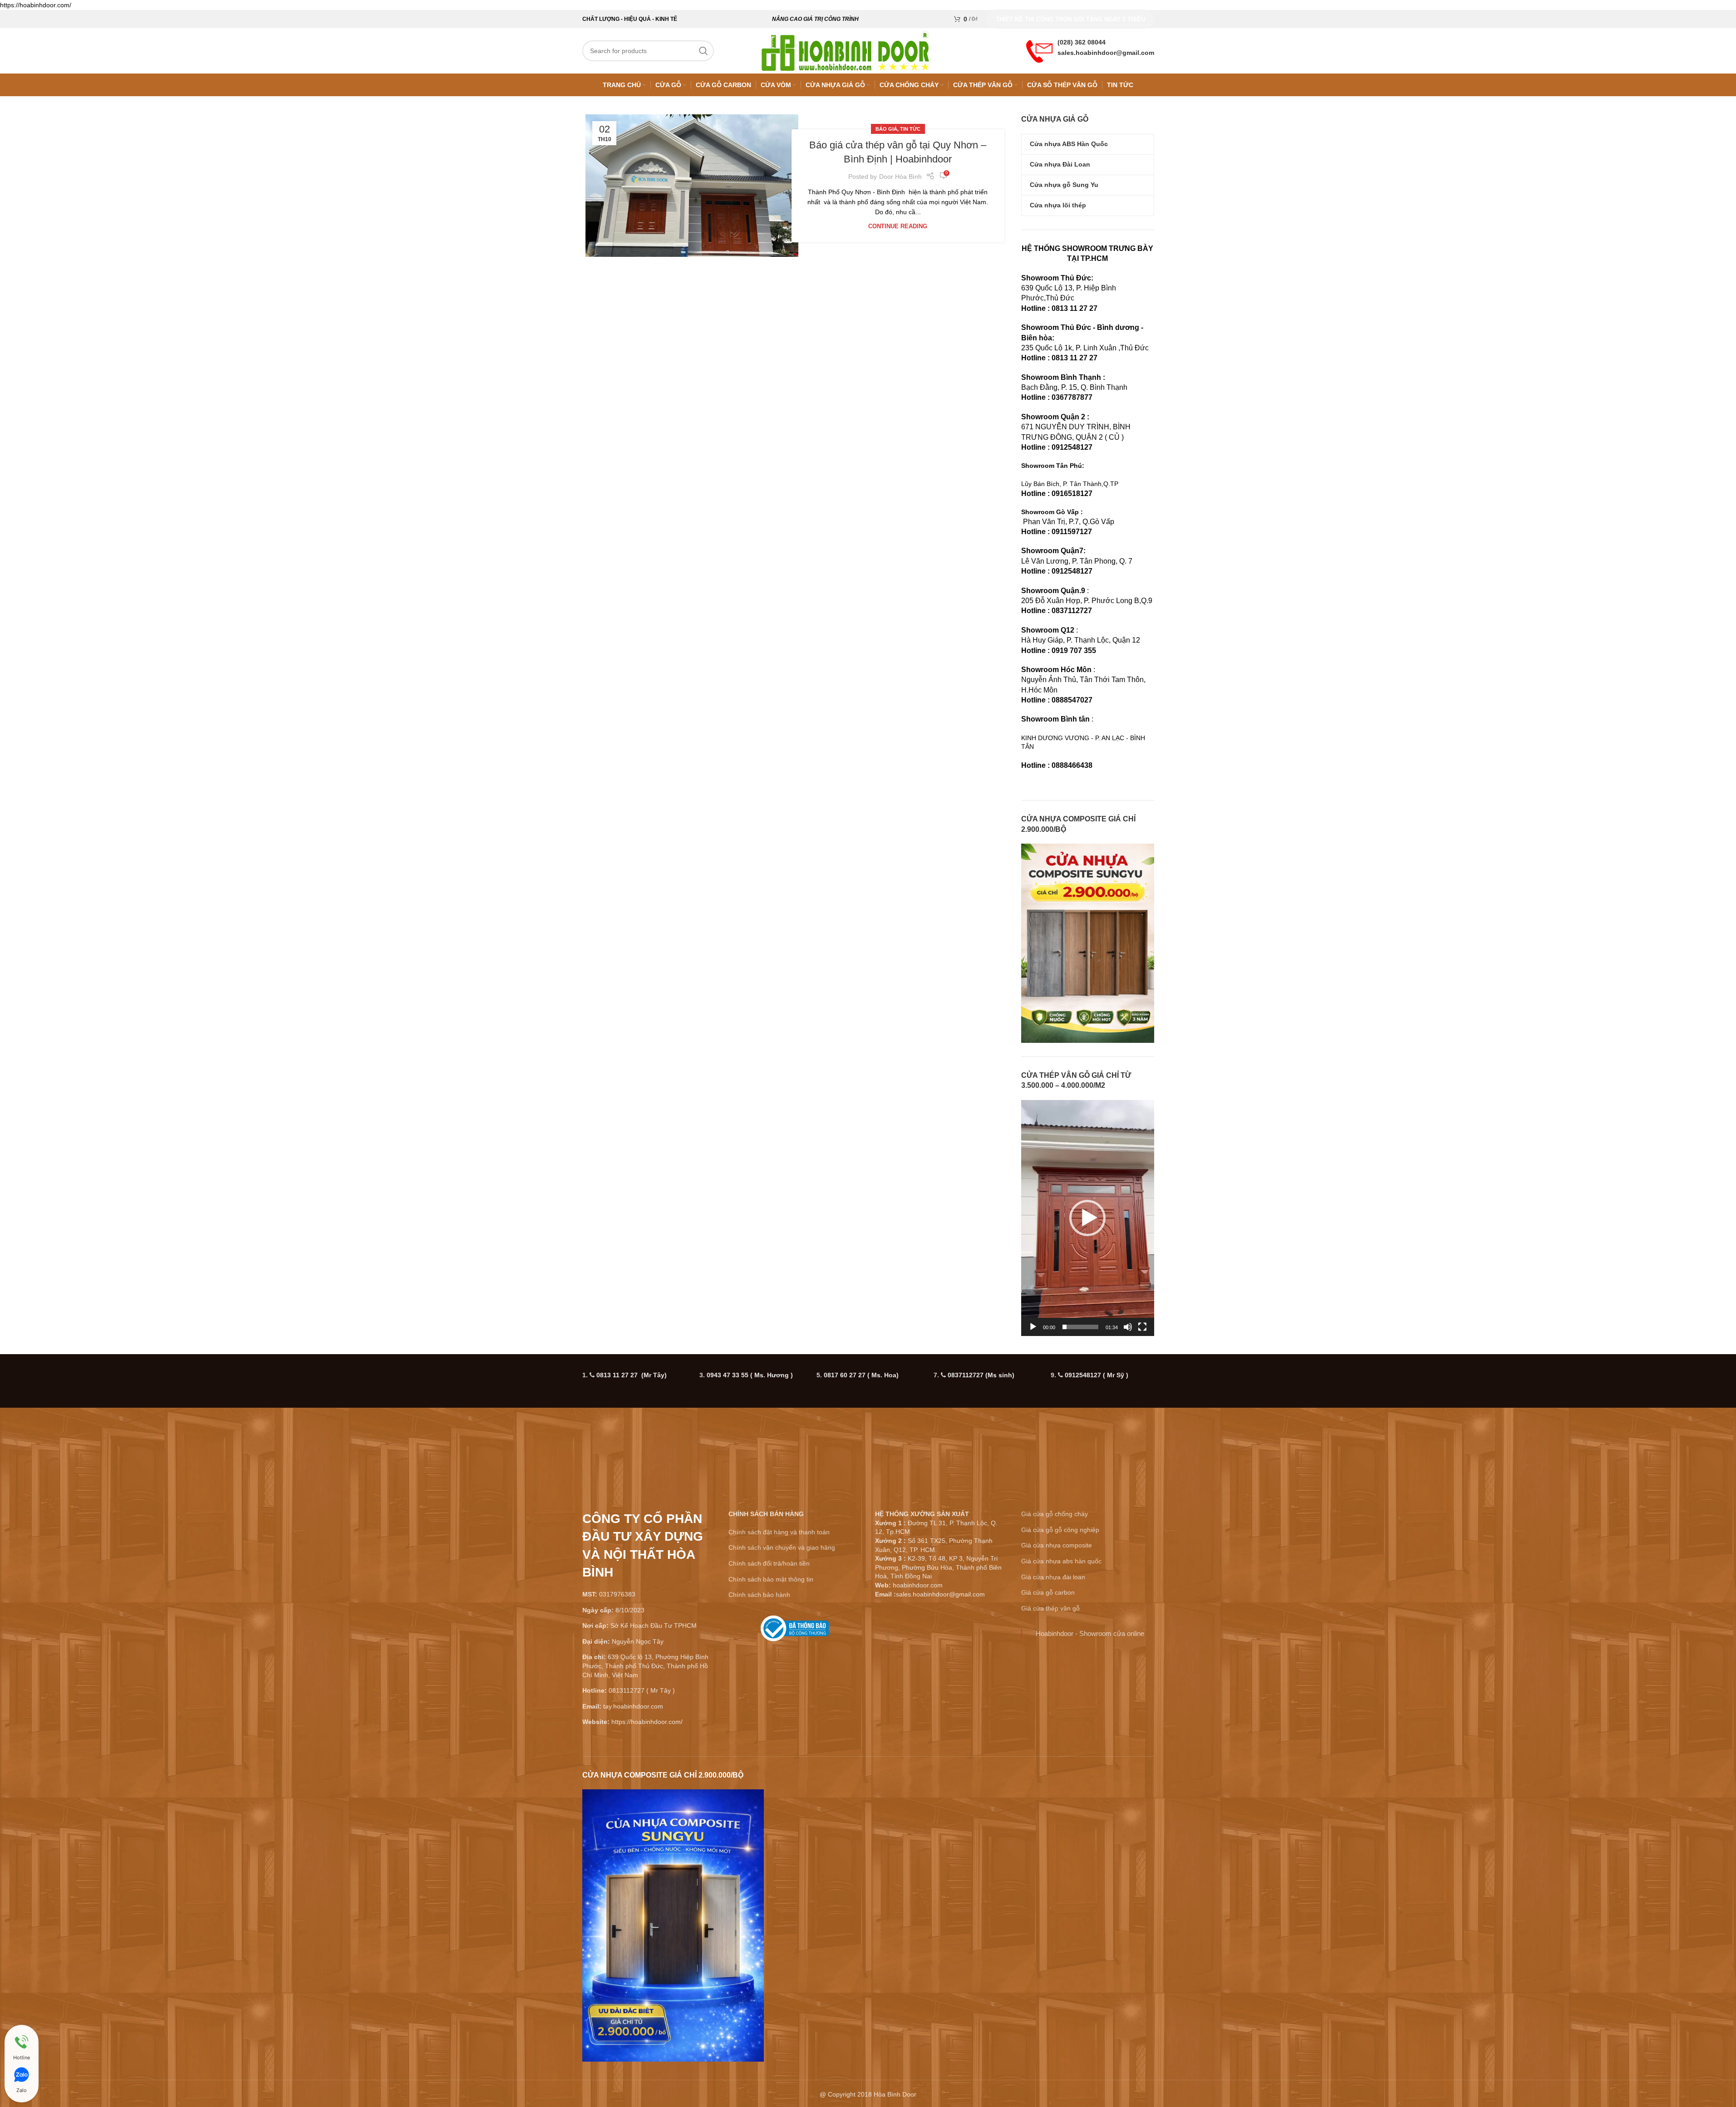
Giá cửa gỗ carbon (1048, 1592)
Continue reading (898, 226)
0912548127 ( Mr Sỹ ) (1097, 1375)
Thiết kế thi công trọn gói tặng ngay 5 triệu (1070, 19)
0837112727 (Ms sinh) (981, 1375)
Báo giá (886, 129)
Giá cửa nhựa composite (1057, 1545)
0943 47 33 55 (750, 1375)
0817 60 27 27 (861, 1375)
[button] (1087, 1218)
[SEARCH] (703, 51)
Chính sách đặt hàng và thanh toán (779, 1532)
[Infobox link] (795, 1632)
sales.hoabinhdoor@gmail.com (1106, 53)
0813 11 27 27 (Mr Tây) (632, 1375)
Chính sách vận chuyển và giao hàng (782, 1547)
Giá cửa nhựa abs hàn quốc (1061, 1561)
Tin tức (910, 129)
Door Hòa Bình (900, 177)
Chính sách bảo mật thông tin (771, 1579)
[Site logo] (846, 50)
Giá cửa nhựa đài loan (1053, 1577)
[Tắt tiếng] (1128, 1332)
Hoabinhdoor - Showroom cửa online (1090, 1633)
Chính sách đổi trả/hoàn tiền (769, 1563)
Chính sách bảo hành (759, 1595)
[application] (1088, 1218)
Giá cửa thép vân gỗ (1050, 1608)
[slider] (1080, 1327)
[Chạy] (1033, 1332)
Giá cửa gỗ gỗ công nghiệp (1060, 1530)
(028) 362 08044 (1082, 42)
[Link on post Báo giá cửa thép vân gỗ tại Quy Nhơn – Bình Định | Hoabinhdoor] (692, 186)
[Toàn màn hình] (1142, 1332)
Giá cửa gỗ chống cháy (1055, 1514)
